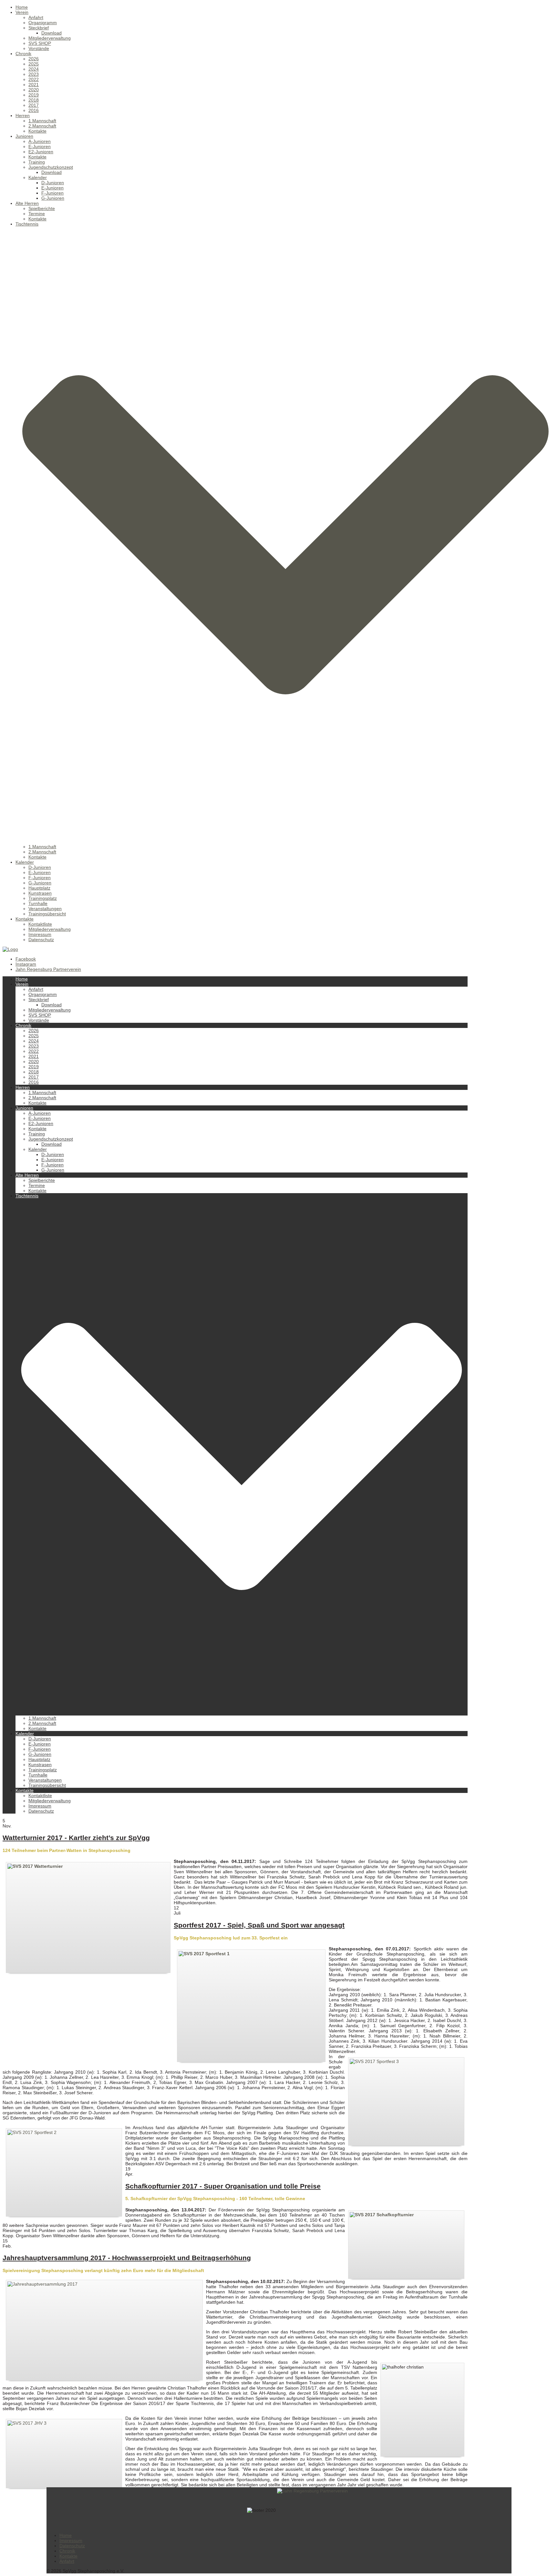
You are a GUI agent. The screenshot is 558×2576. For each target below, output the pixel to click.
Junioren (24, 136)
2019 (34, 95)
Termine (37, 214)
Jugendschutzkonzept (51, 167)
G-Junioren (53, 198)
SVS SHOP (40, 43)
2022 (34, 79)
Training (37, 162)
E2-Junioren (41, 152)
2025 (34, 64)
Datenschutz (41, 940)
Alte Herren (27, 203)
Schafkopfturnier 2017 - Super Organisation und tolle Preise (223, 2186)
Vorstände (39, 48)
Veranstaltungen (45, 909)
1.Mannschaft (42, 121)
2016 (34, 110)
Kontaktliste (40, 924)
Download (52, 33)
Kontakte (37, 131)
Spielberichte (42, 208)
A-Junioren (40, 141)
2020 (34, 90)
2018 (34, 100)
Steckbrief (39, 28)
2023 (34, 74)
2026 (34, 59)
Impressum (40, 934)
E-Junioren (40, 146)
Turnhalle (38, 903)
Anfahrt (36, 17)
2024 (34, 69)
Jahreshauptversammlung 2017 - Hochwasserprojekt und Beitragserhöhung (127, 2258)
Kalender (38, 177)
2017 (34, 105)
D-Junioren (53, 183)
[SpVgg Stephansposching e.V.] (10, 949)
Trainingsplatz (43, 898)
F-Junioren (52, 193)
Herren (23, 116)
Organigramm (43, 23)
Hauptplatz (39, 888)
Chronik (23, 54)
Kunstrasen (40, 893)
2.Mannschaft (42, 126)
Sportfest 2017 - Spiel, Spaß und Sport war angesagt (259, 1925)
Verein (22, 12)
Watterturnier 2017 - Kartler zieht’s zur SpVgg (76, 1838)
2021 (34, 85)
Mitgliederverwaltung (50, 38)
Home (22, 7)
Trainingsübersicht (47, 914)
